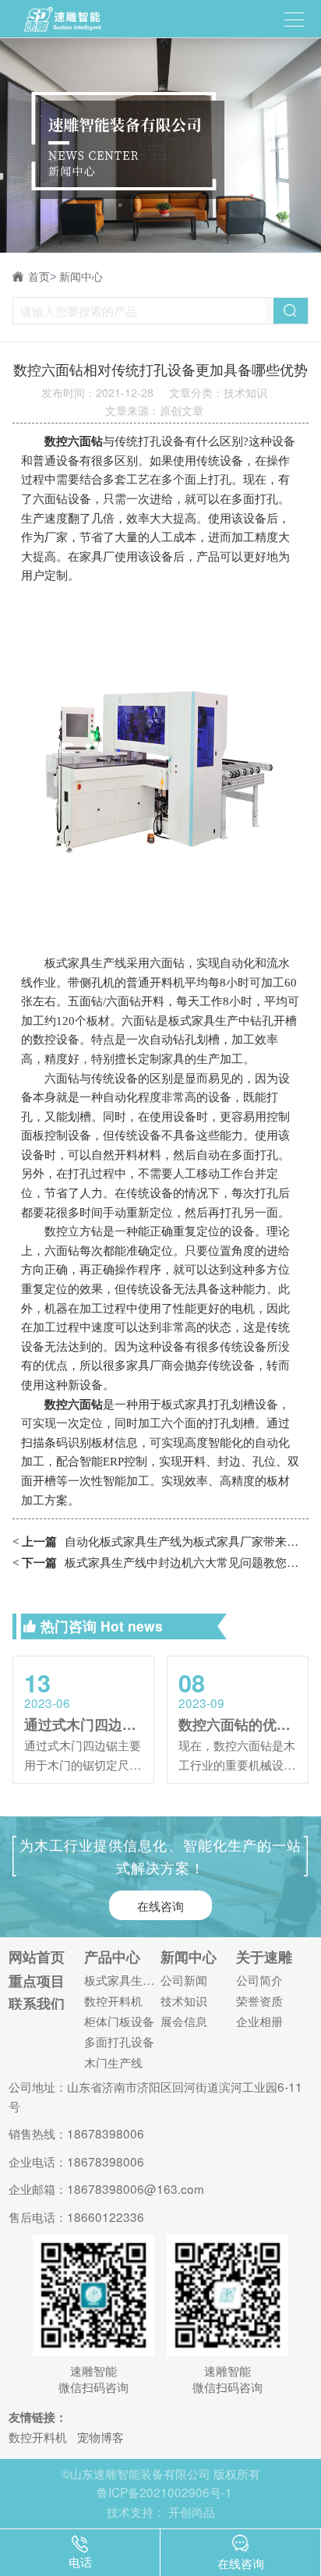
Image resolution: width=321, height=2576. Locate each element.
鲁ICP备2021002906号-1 (164, 2492)
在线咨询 (160, 1905)
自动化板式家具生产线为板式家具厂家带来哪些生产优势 (160, 1541)
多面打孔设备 (119, 2041)
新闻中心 (81, 277)
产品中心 (112, 1957)
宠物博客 (101, 2436)
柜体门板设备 (119, 2021)
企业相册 (259, 2021)
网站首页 (37, 1957)
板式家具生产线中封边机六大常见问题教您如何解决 (160, 1562)
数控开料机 (113, 2001)
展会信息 (184, 2021)
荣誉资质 (259, 2001)
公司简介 (259, 1980)
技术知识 (184, 2001)
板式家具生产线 (122, 1980)
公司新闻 (184, 1980)
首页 (42, 277)
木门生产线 (113, 2062)
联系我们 (37, 2004)
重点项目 (37, 1981)
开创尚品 (192, 2511)
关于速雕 (264, 1957)
